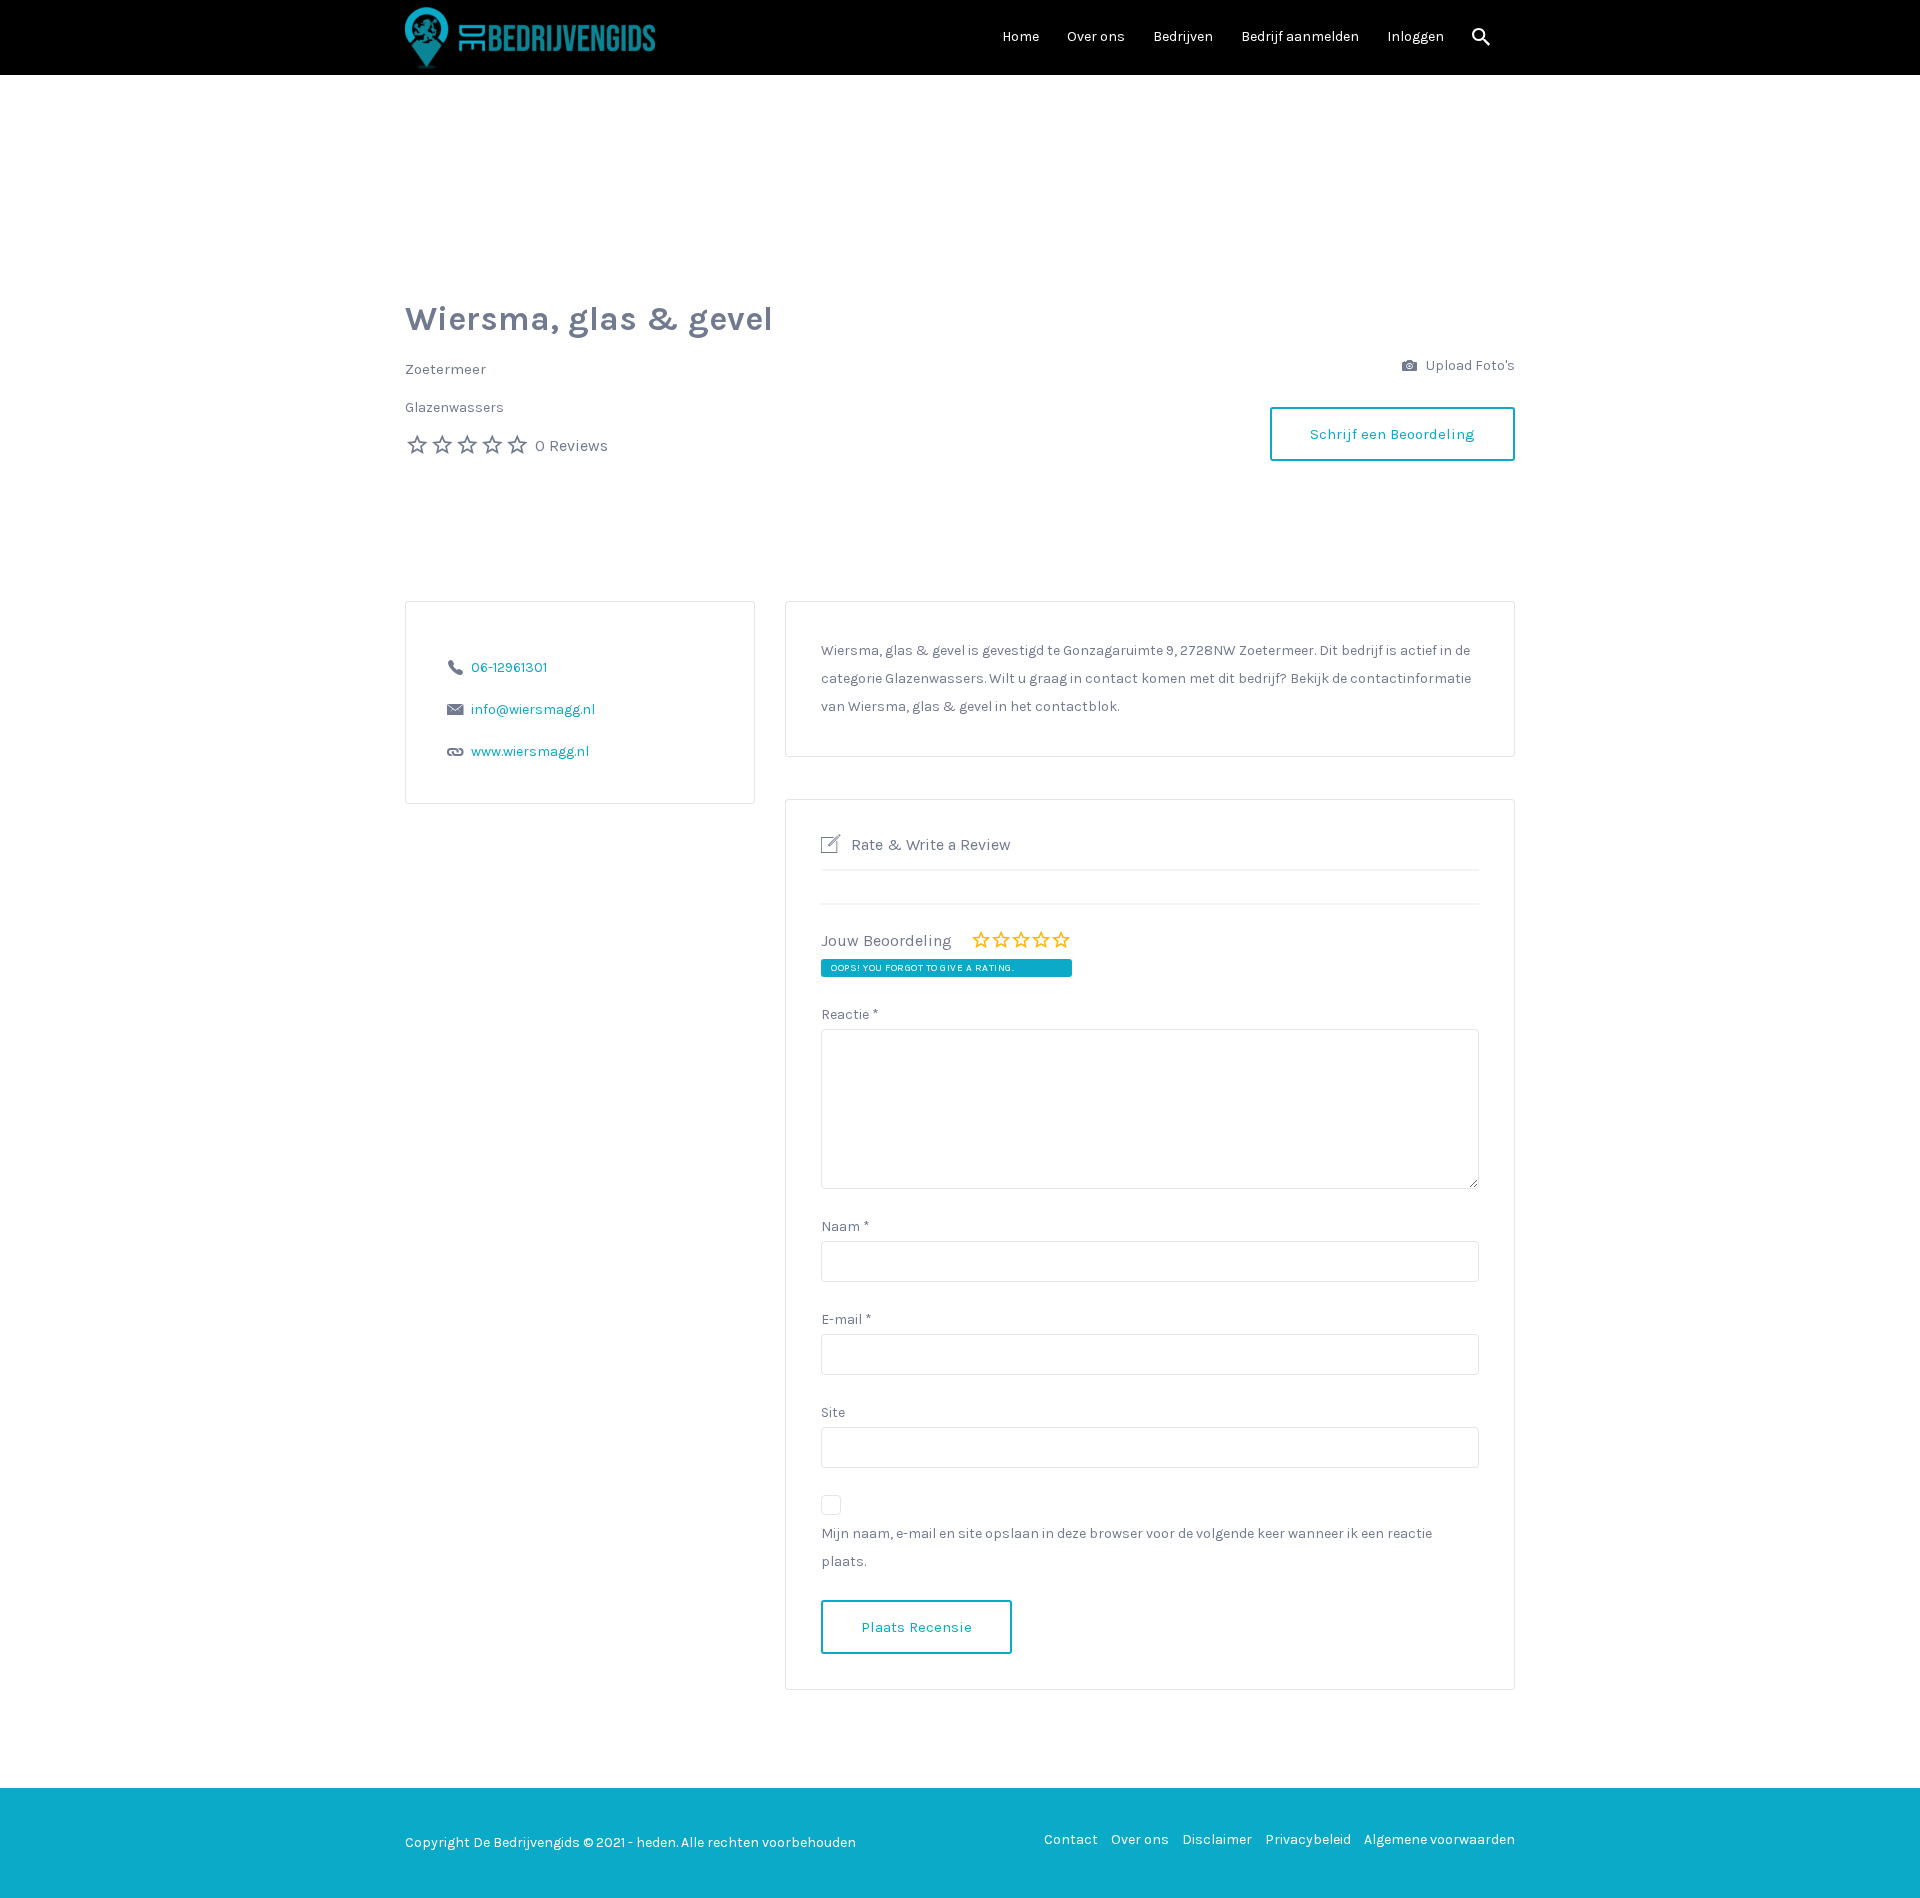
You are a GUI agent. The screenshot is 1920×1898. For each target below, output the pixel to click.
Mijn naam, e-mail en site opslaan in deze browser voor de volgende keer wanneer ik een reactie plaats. (1126, 1547)
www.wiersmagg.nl (530, 751)
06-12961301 (509, 667)
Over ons (1096, 36)
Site (833, 1412)
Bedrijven (1183, 36)
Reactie (850, 1014)
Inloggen (1415, 36)
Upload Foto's (1469, 365)
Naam (845, 1226)
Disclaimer (1217, 1839)
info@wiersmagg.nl (533, 709)
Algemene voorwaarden (1439, 1839)
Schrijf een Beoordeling (1392, 434)
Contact (1071, 1839)
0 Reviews (571, 445)
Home (1020, 36)
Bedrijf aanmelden (1300, 36)
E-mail (846, 1319)
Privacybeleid (1308, 1839)
